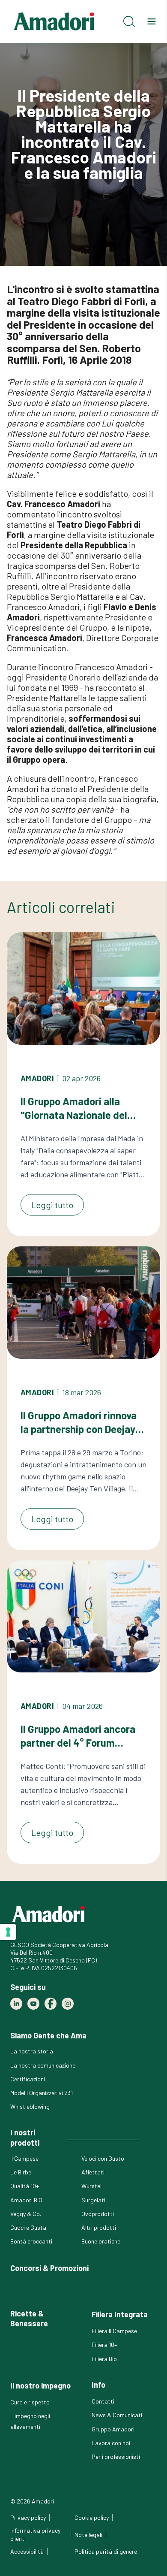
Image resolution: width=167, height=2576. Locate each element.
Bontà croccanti (31, 2241)
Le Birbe (21, 2172)
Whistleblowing (30, 2106)
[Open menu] (152, 21)
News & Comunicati (117, 2415)
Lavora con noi (111, 2443)
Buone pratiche (101, 2241)
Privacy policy (28, 2517)
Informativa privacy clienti (35, 2534)
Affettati (93, 2172)
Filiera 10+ (104, 2345)
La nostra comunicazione (43, 2065)
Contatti (103, 2401)
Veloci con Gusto (103, 2158)
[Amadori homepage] (54, 21)
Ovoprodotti (98, 2214)
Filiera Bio (104, 2359)
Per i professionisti (116, 2457)
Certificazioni (28, 2079)
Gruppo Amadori (113, 2429)
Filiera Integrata (120, 2314)
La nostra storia (32, 2051)
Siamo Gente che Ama (48, 2035)
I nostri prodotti (25, 2137)
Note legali (88, 2535)
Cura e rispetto (30, 2402)
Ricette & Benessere (29, 2318)
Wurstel (91, 2186)
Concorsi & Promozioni (49, 2268)
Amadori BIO (26, 2200)
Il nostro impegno (40, 2386)
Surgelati (93, 2200)
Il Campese (24, 2158)
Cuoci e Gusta (28, 2227)
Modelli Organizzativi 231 (42, 2093)
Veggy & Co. (26, 2214)
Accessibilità (27, 2551)
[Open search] (129, 21)
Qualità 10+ (25, 2186)
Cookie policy (92, 2517)
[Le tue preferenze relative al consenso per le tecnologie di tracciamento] (8, 1932)
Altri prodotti (99, 2227)
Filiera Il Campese (114, 2331)
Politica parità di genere (106, 2551)
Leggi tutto (52, 1205)
